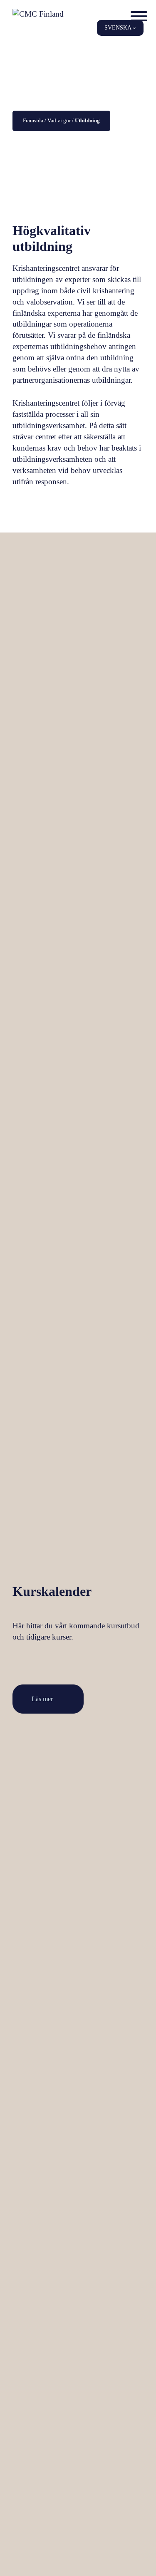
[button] (120, 28)
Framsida (33, 120)
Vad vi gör (59, 120)
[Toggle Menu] (139, 16)
